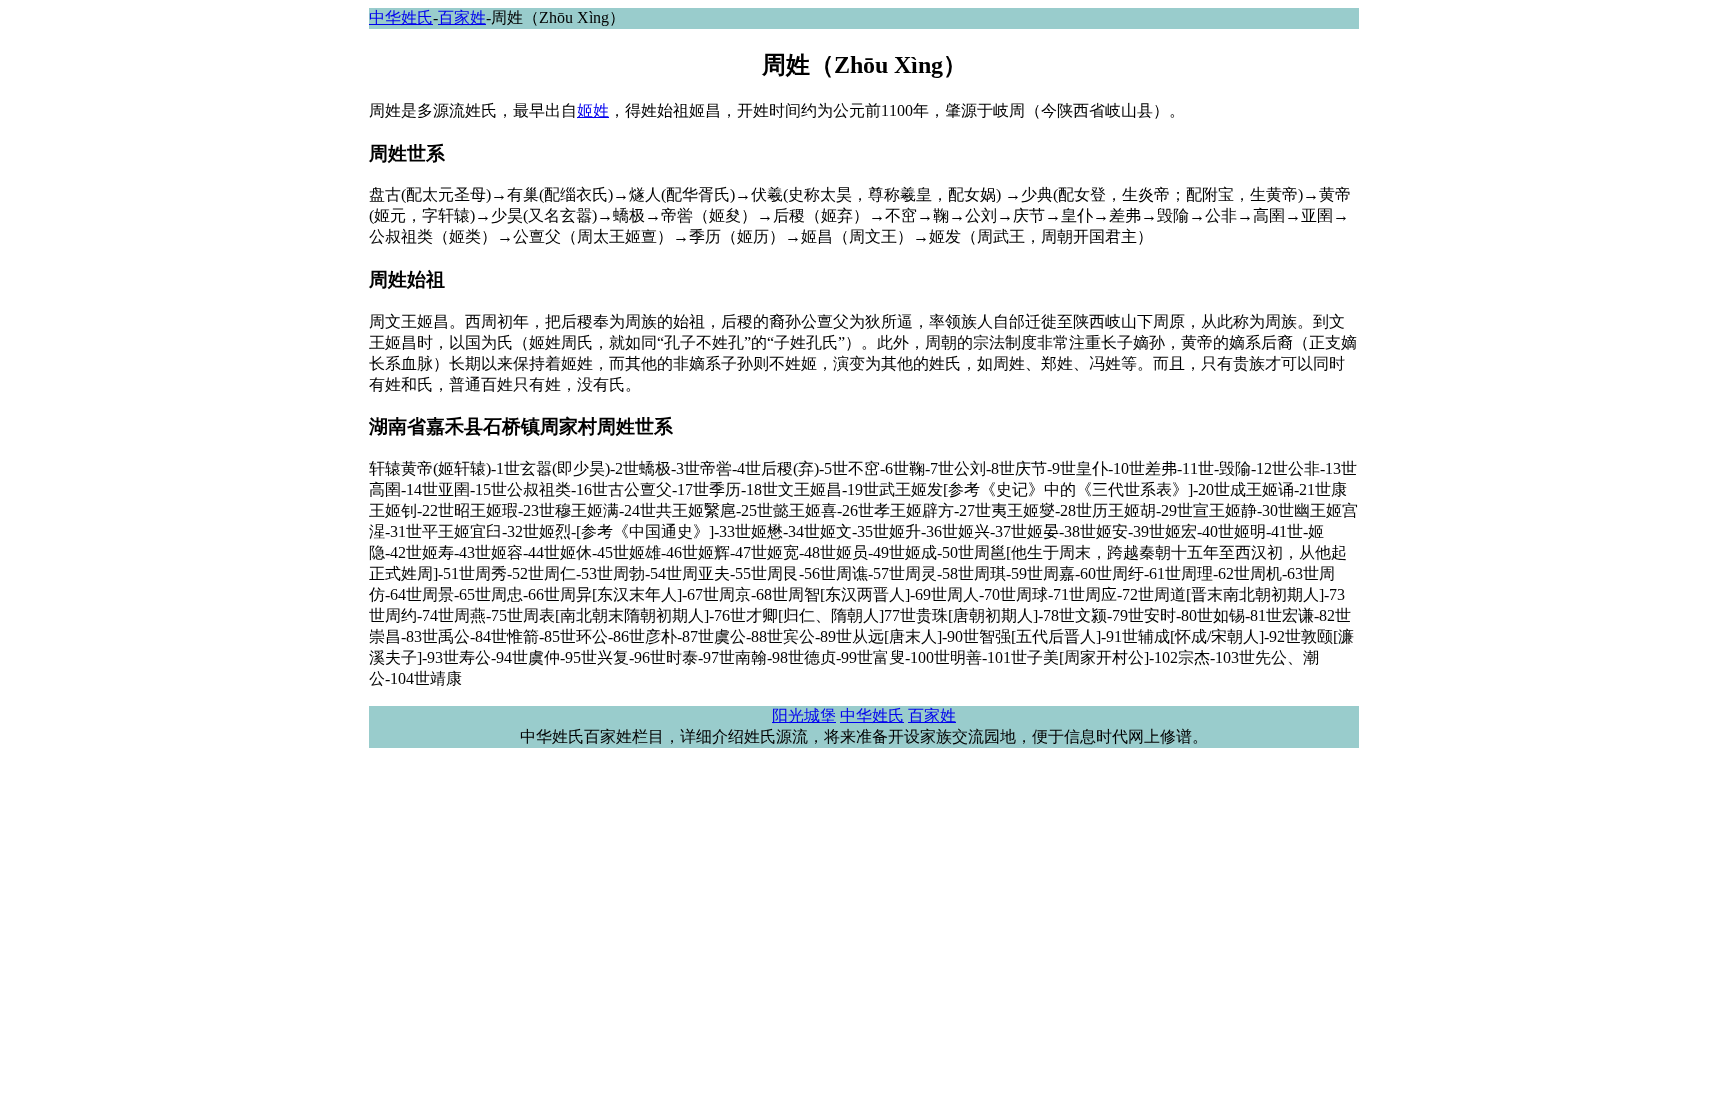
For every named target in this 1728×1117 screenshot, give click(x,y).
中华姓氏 (401, 17)
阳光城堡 (804, 715)
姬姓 (593, 110)
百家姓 (462, 17)
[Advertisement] (80, 400)
